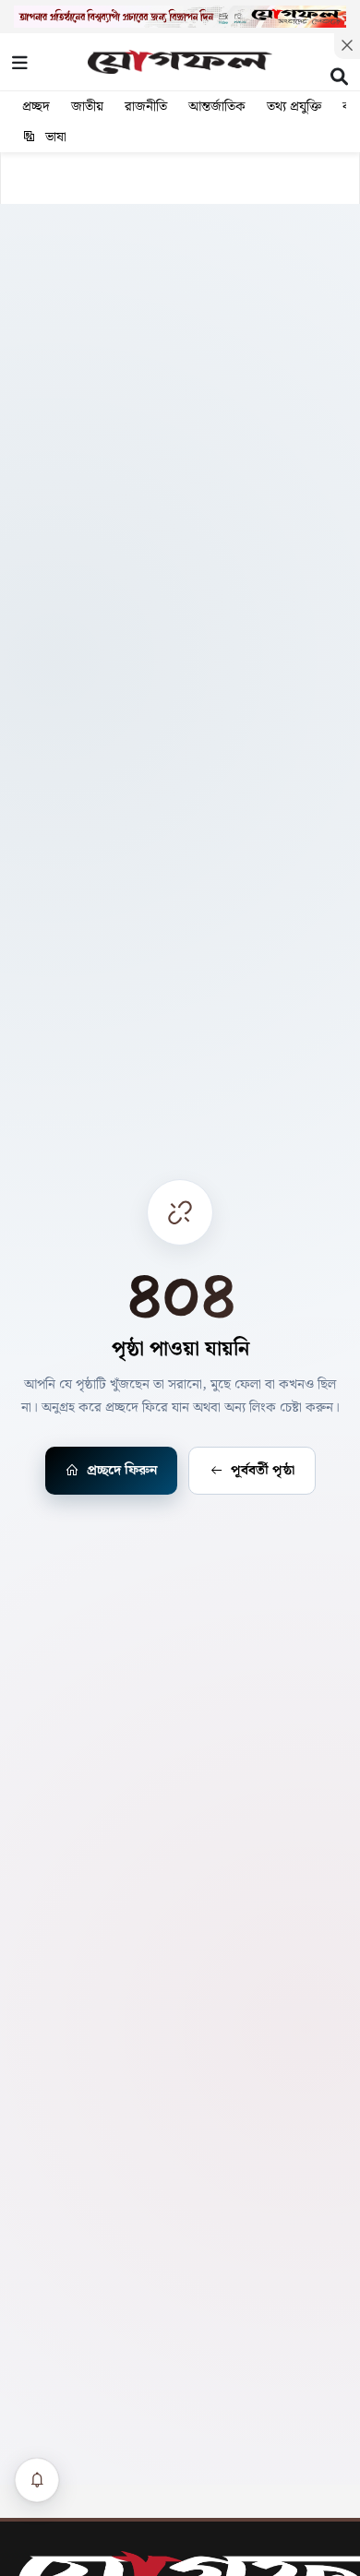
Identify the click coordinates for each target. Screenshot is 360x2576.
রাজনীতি (146, 107)
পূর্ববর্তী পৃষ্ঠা (263, 1471)
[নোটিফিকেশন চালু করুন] (37, 2480)
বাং (320, 56)
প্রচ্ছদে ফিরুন (122, 1471)
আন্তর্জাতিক (217, 107)
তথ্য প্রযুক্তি (294, 107)
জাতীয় (87, 107)
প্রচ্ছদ (36, 107)
